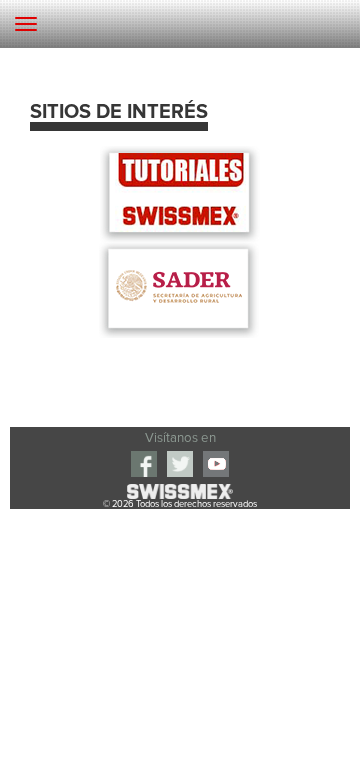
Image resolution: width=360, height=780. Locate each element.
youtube (216, 464)
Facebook (144, 464)
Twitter (180, 464)
